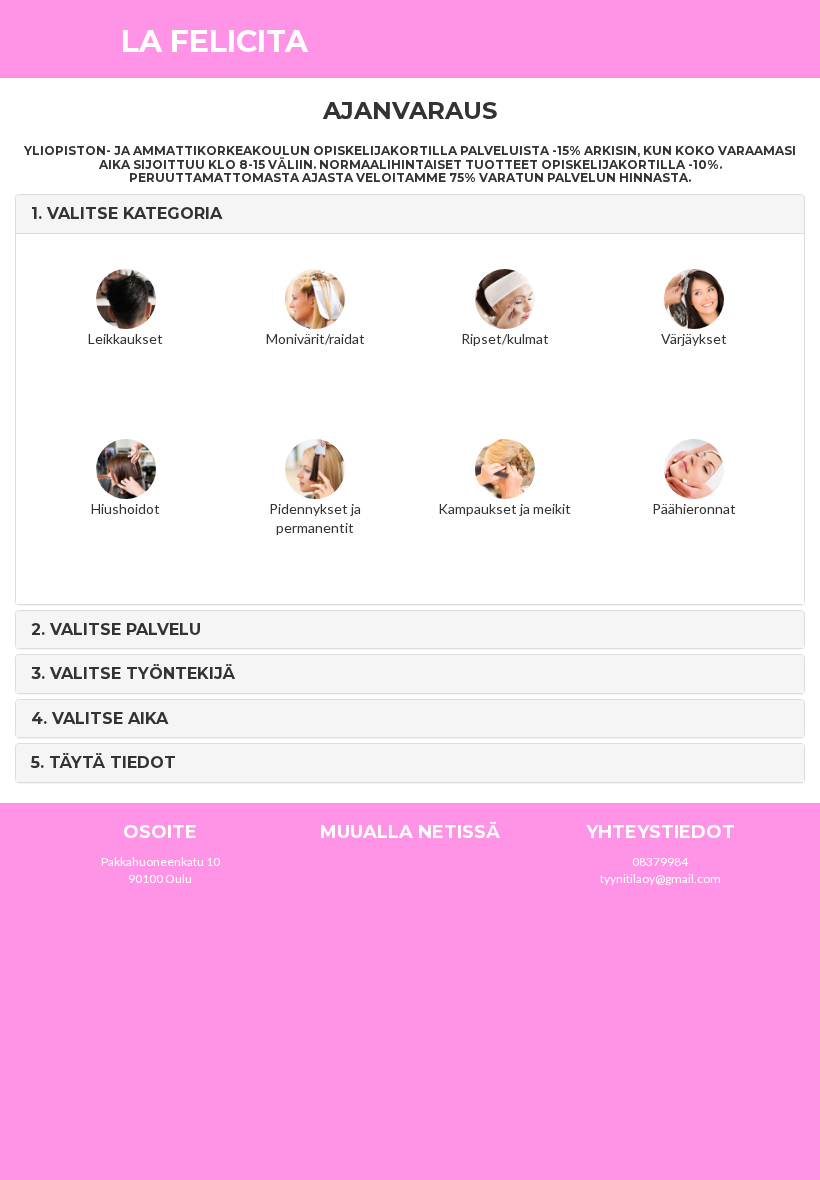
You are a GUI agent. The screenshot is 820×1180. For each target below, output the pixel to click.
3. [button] (133, 673)
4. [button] (99, 718)
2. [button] (116, 629)
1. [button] (126, 213)
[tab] (410, 214)
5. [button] (103, 762)
